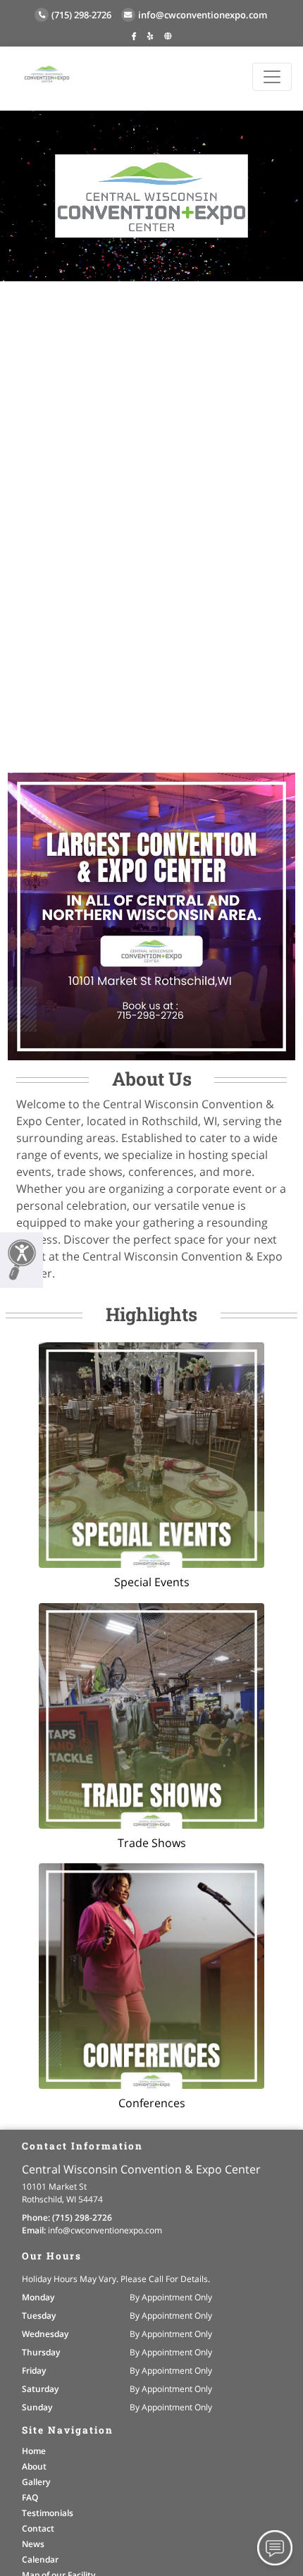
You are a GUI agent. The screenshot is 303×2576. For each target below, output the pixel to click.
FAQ (30, 2497)
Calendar (40, 2559)
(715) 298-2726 (81, 15)
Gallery (36, 2482)
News (33, 2544)
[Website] (168, 36)
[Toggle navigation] (272, 77)
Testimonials (48, 2513)
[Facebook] (134, 36)
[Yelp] (150, 36)
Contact (38, 2528)
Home (34, 2451)
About (34, 2466)
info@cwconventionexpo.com (203, 15)
